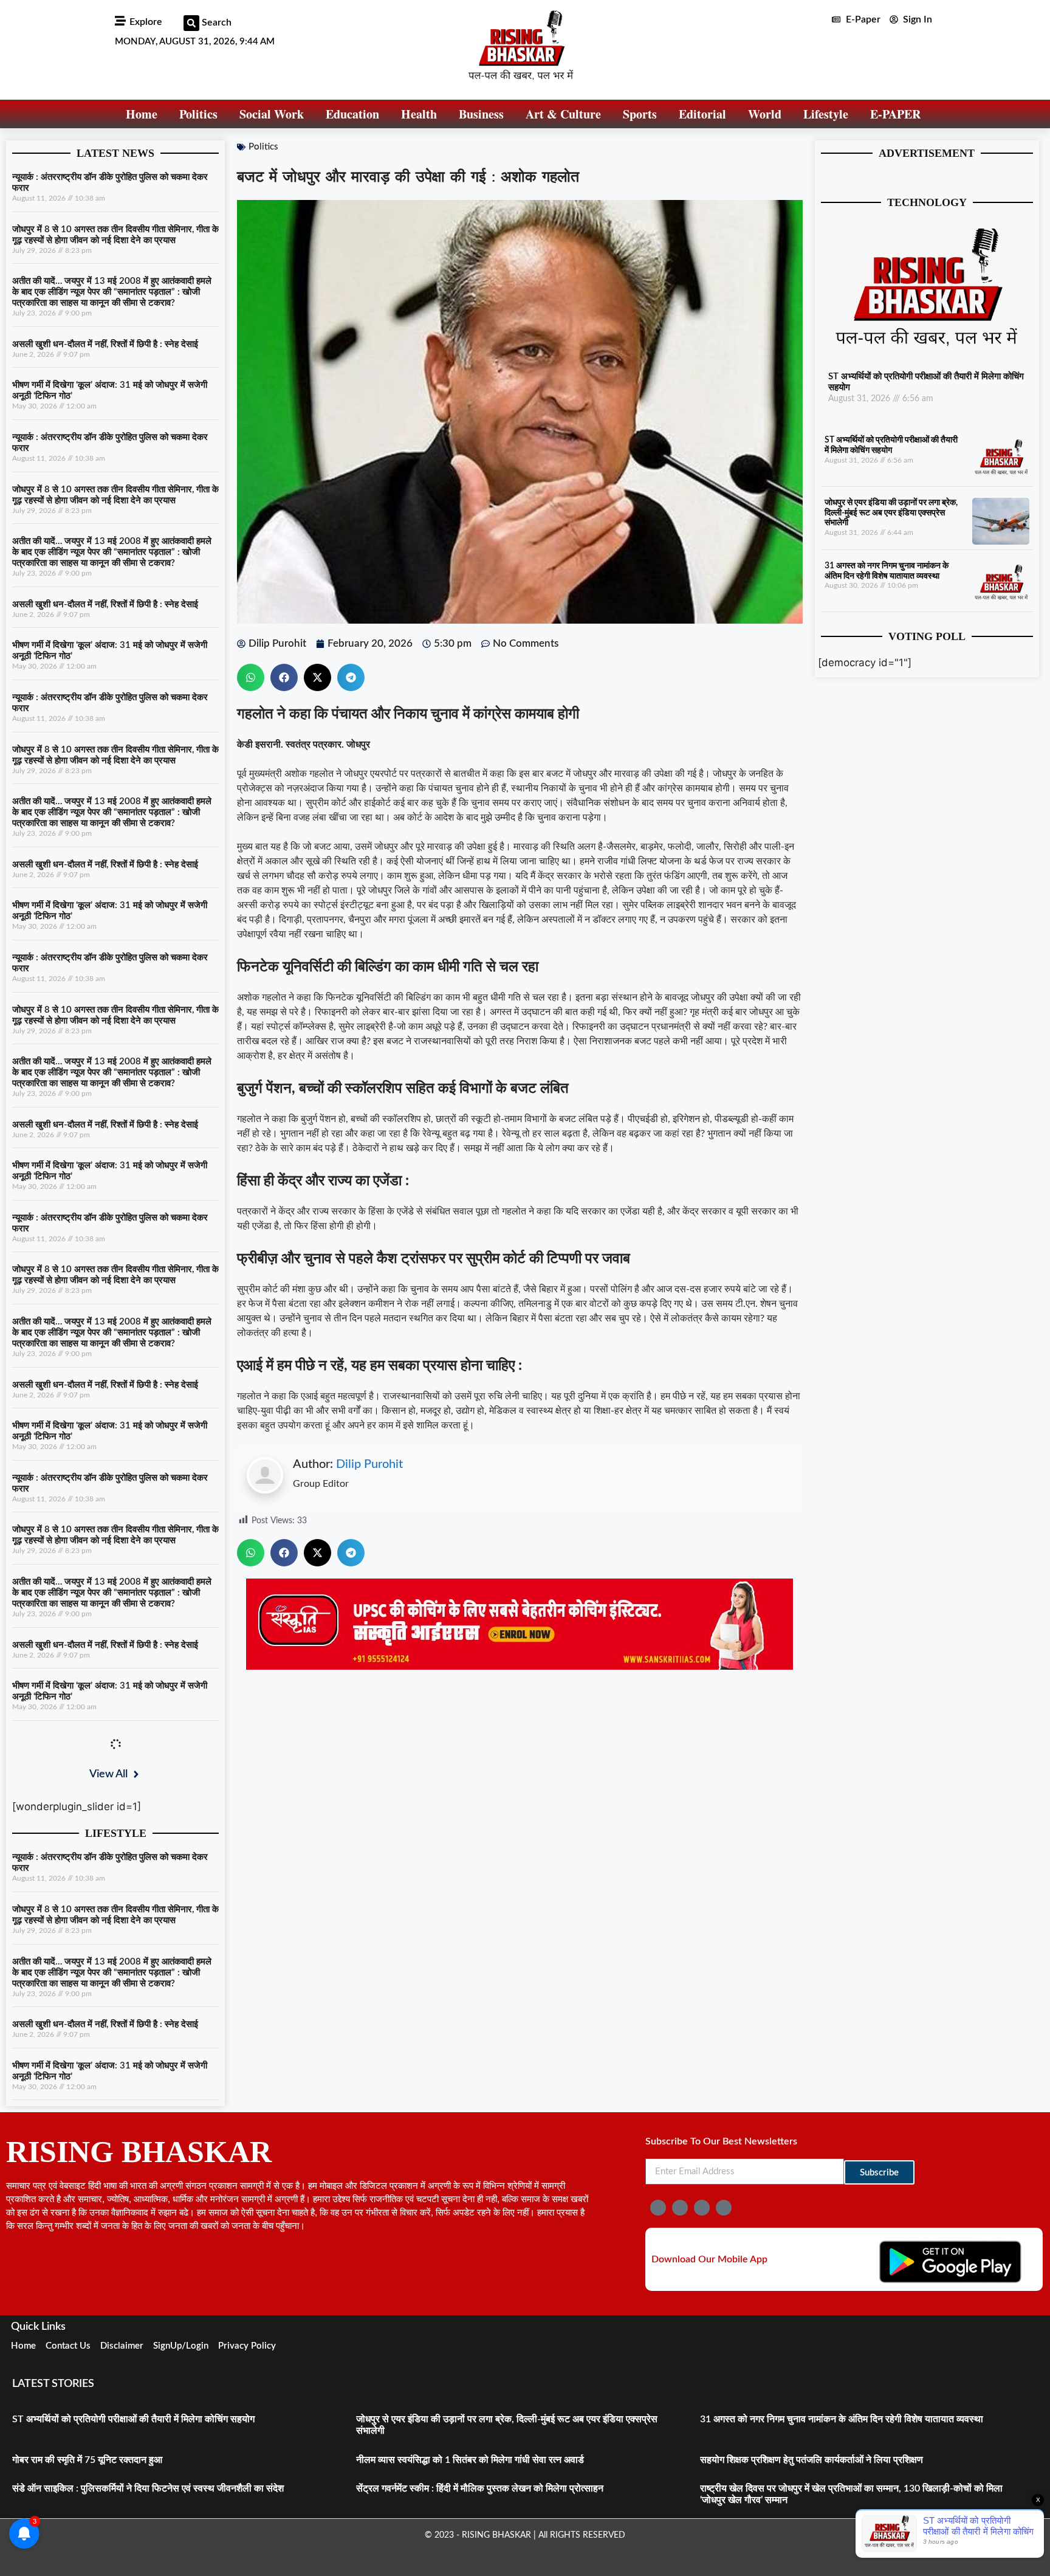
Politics (198, 114)
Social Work (272, 114)
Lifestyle (826, 114)
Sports (640, 114)
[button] (191, 23)
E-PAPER (895, 114)
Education (352, 114)
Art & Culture (563, 114)
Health (419, 114)
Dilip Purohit (369, 1464)
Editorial (702, 114)
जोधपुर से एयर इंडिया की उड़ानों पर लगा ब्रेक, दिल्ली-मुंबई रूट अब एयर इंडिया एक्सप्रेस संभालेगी (891, 513)
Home (142, 114)
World (765, 114)
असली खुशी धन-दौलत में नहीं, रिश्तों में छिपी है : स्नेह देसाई (105, 344)
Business (481, 114)
